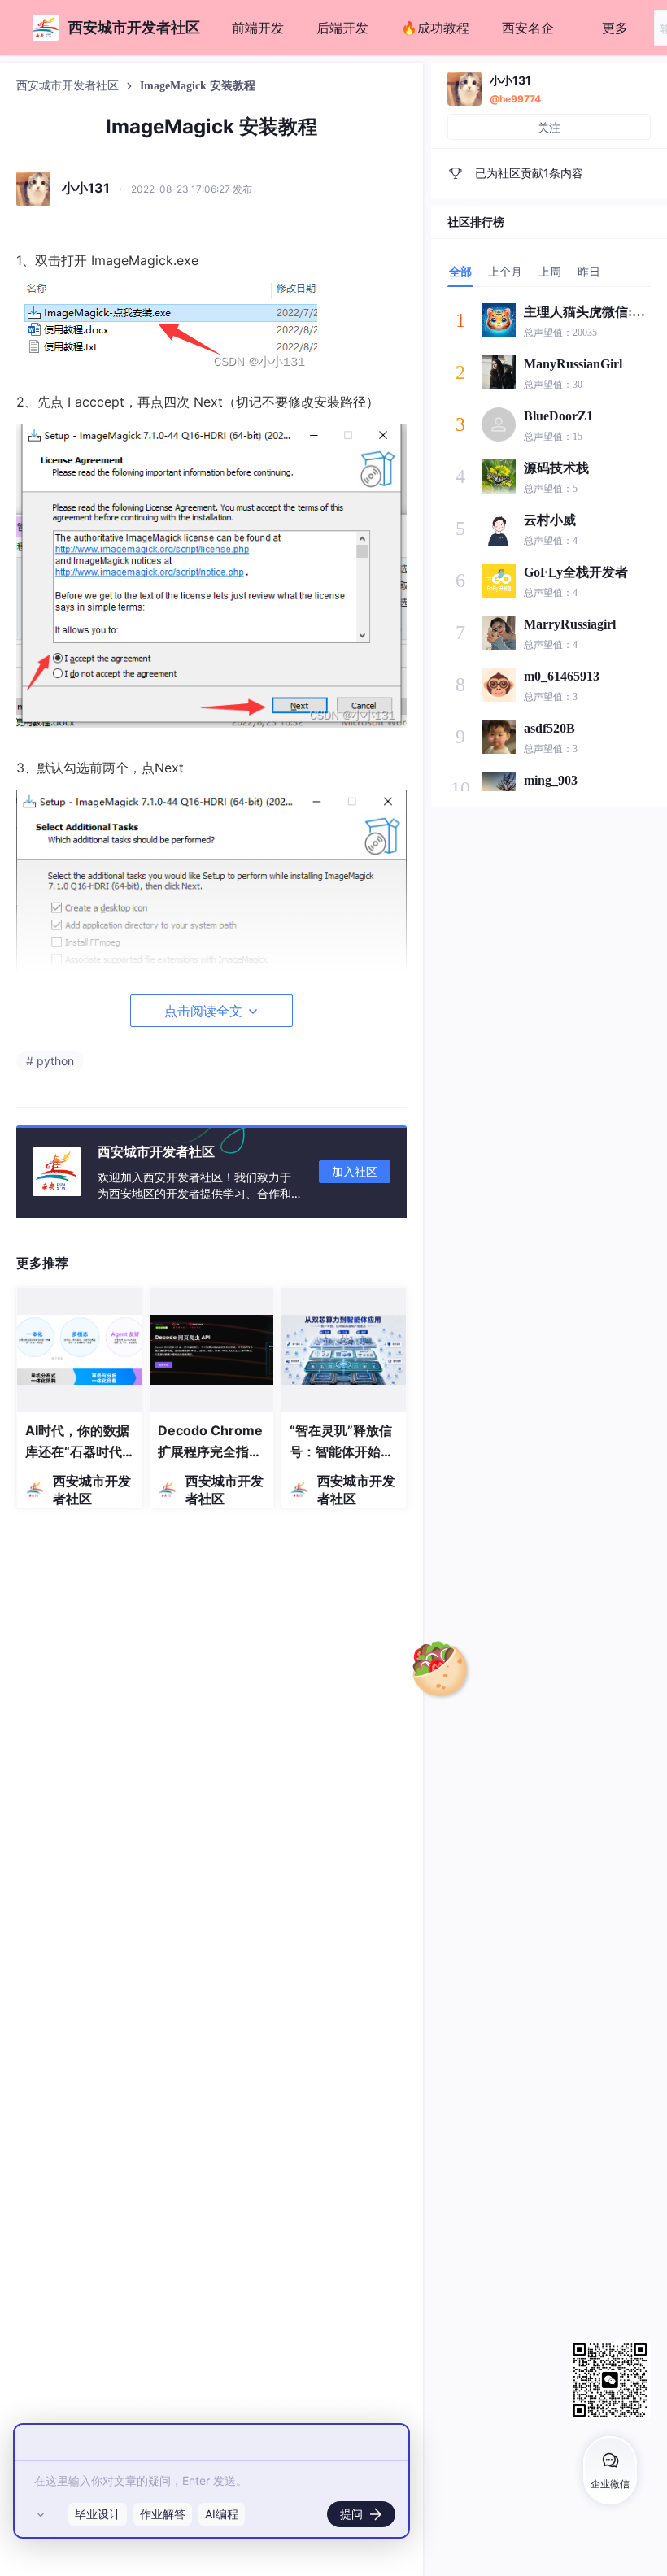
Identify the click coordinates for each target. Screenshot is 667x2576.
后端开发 (342, 28)
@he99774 (515, 99)
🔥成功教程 (435, 28)
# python (50, 1061)
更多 (615, 28)
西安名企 (528, 28)
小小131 (510, 80)
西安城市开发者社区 (69, 86)
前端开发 (258, 28)
